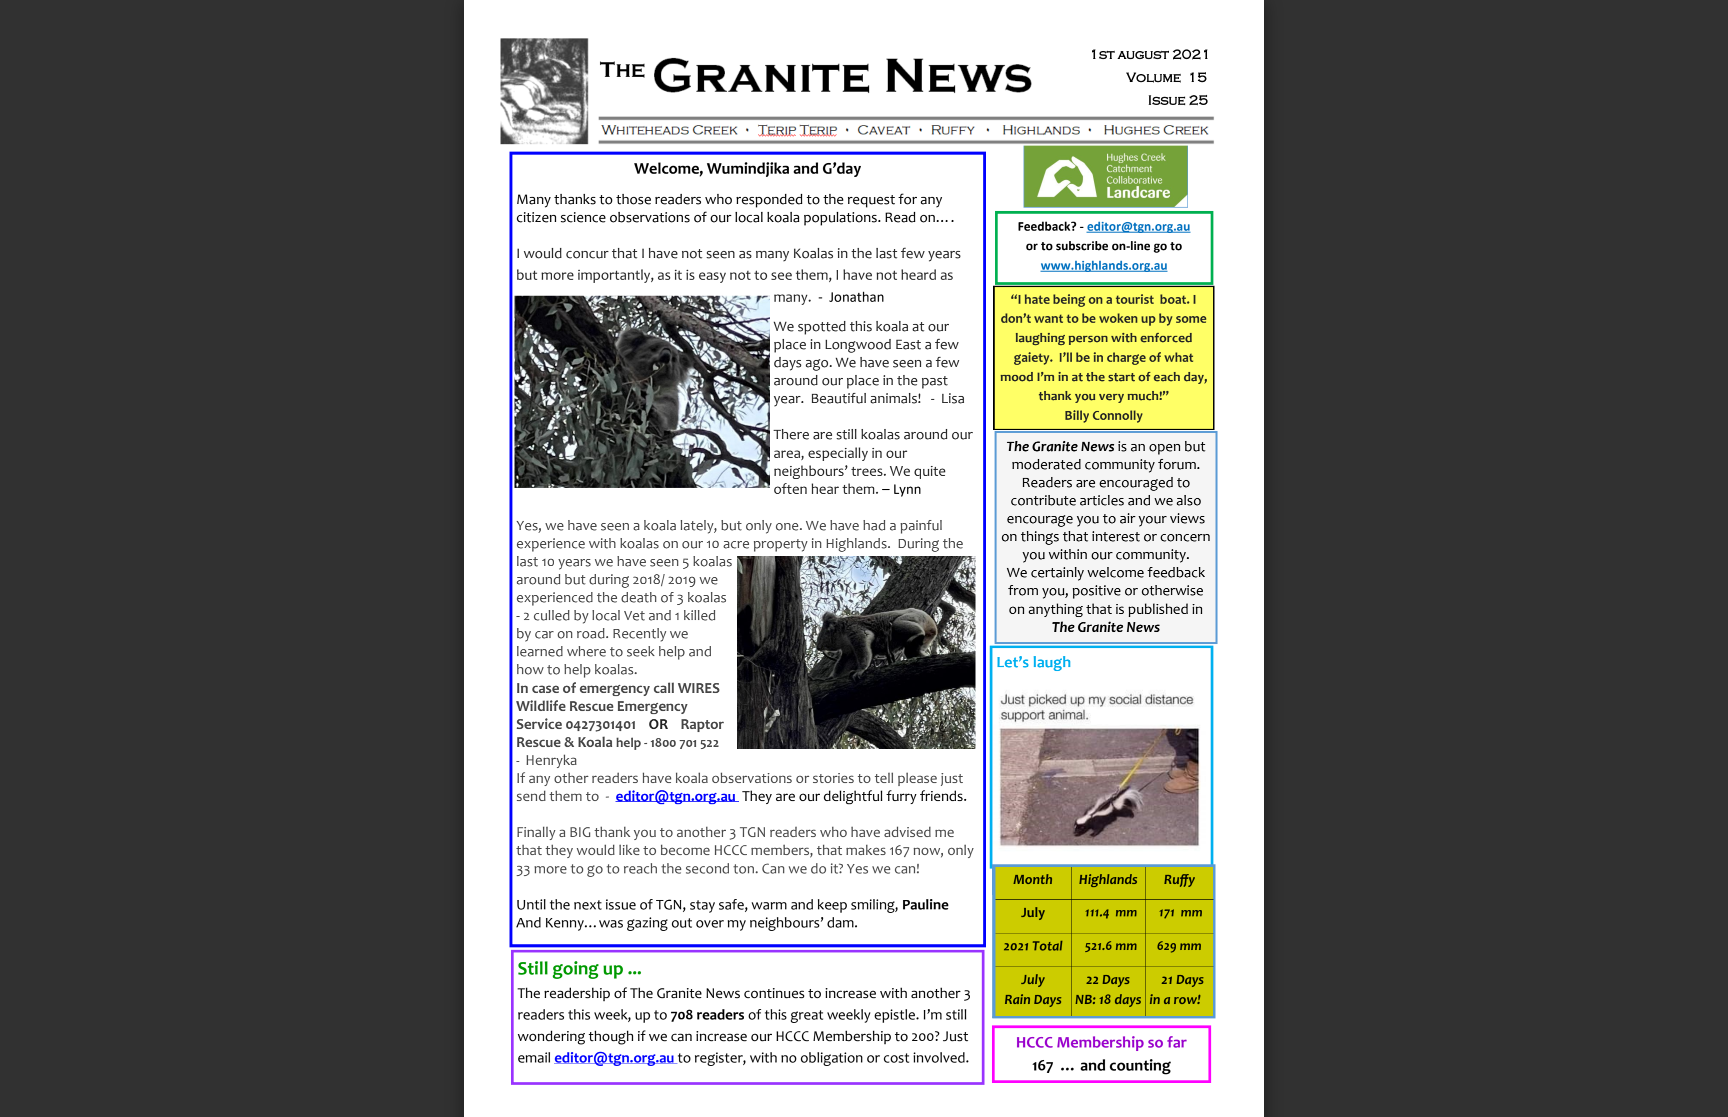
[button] (900, 1079)
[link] (676, 796)
